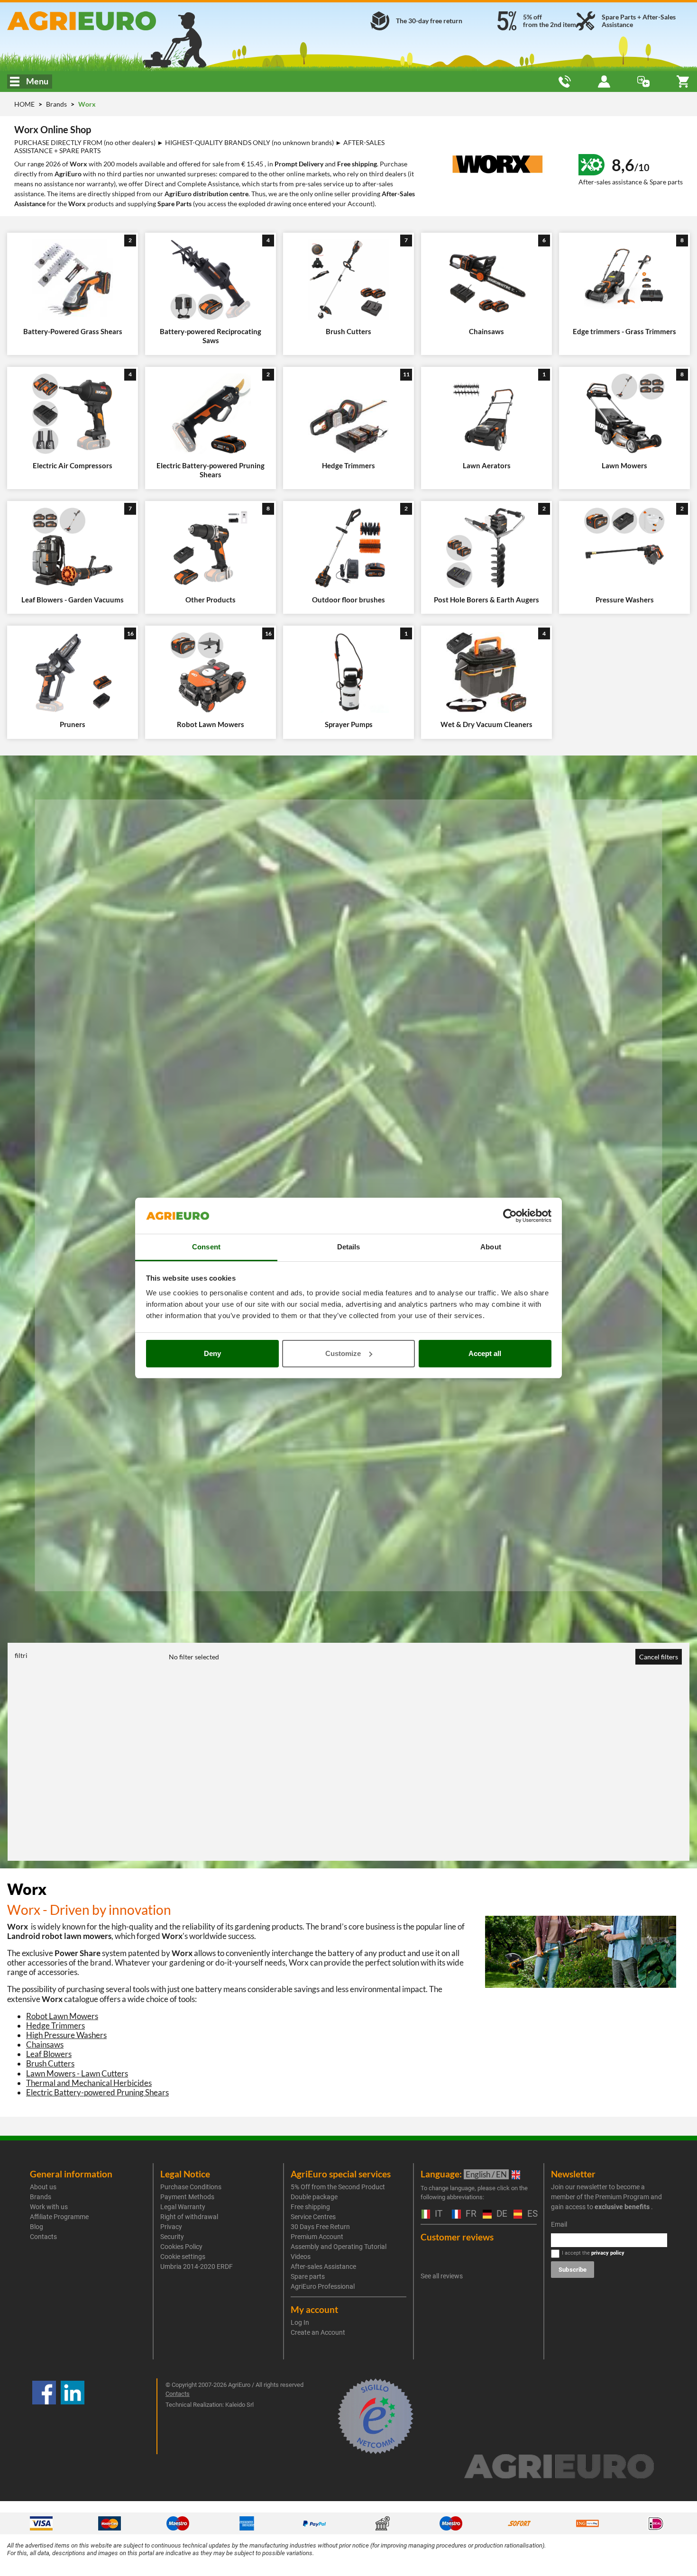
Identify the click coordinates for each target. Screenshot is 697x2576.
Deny (212, 1353)
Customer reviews (457, 2237)
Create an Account (318, 2332)
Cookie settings (183, 2257)
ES (531, 2214)
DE (500, 2214)
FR (469, 2214)
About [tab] (491, 1247)
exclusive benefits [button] (622, 2207)
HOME (24, 104)
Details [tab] (349, 1247)
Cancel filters (659, 1657)
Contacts (43, 2237)
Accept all (485, 1353)
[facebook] (44, 2416)
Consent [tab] (206, 1247)
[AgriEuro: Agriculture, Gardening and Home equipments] (116, 21)
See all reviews (442, 2276)
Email (559, 2224)
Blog (37, 2227)
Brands (57, 104)
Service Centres (313, 2217)
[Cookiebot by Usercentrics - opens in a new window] (510, 1216)
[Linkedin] (73, 2416)
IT (437, 2214)
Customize (343, 1353)
